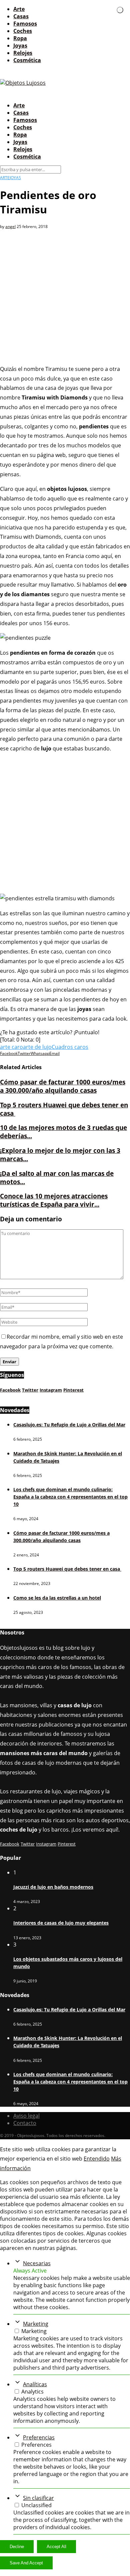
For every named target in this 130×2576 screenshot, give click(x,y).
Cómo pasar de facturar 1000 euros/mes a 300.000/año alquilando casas (63, 1086)
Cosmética (27, 60)
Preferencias (39, 2437)
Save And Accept (26, 2563)
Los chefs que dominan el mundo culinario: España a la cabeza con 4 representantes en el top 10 (70, 1497)
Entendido (97, 2159)
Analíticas (35, 2384)
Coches (23, 31)
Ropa (20, 38)
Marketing (36, 2324)
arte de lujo (37, 1047)
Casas (21, 16)
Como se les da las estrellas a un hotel (57, 1598)
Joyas (20, 46)
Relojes (23, 53)
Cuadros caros (70, 1047)
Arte (19, 9)
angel (10, 226)
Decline (17, 2547)
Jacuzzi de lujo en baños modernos (53, 1887)
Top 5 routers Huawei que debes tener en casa (67, 1569)
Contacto (25, 2123)
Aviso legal (26, 2116)
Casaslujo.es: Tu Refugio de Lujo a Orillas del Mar (69, 1425)
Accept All (56, 2547)
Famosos (25, 24)
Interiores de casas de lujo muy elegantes (61, 1923)
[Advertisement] (65, 294)
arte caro (11, 1047)
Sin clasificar (38, 2498)
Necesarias (37, 2263)
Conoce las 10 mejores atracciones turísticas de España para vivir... (54, 1200)
